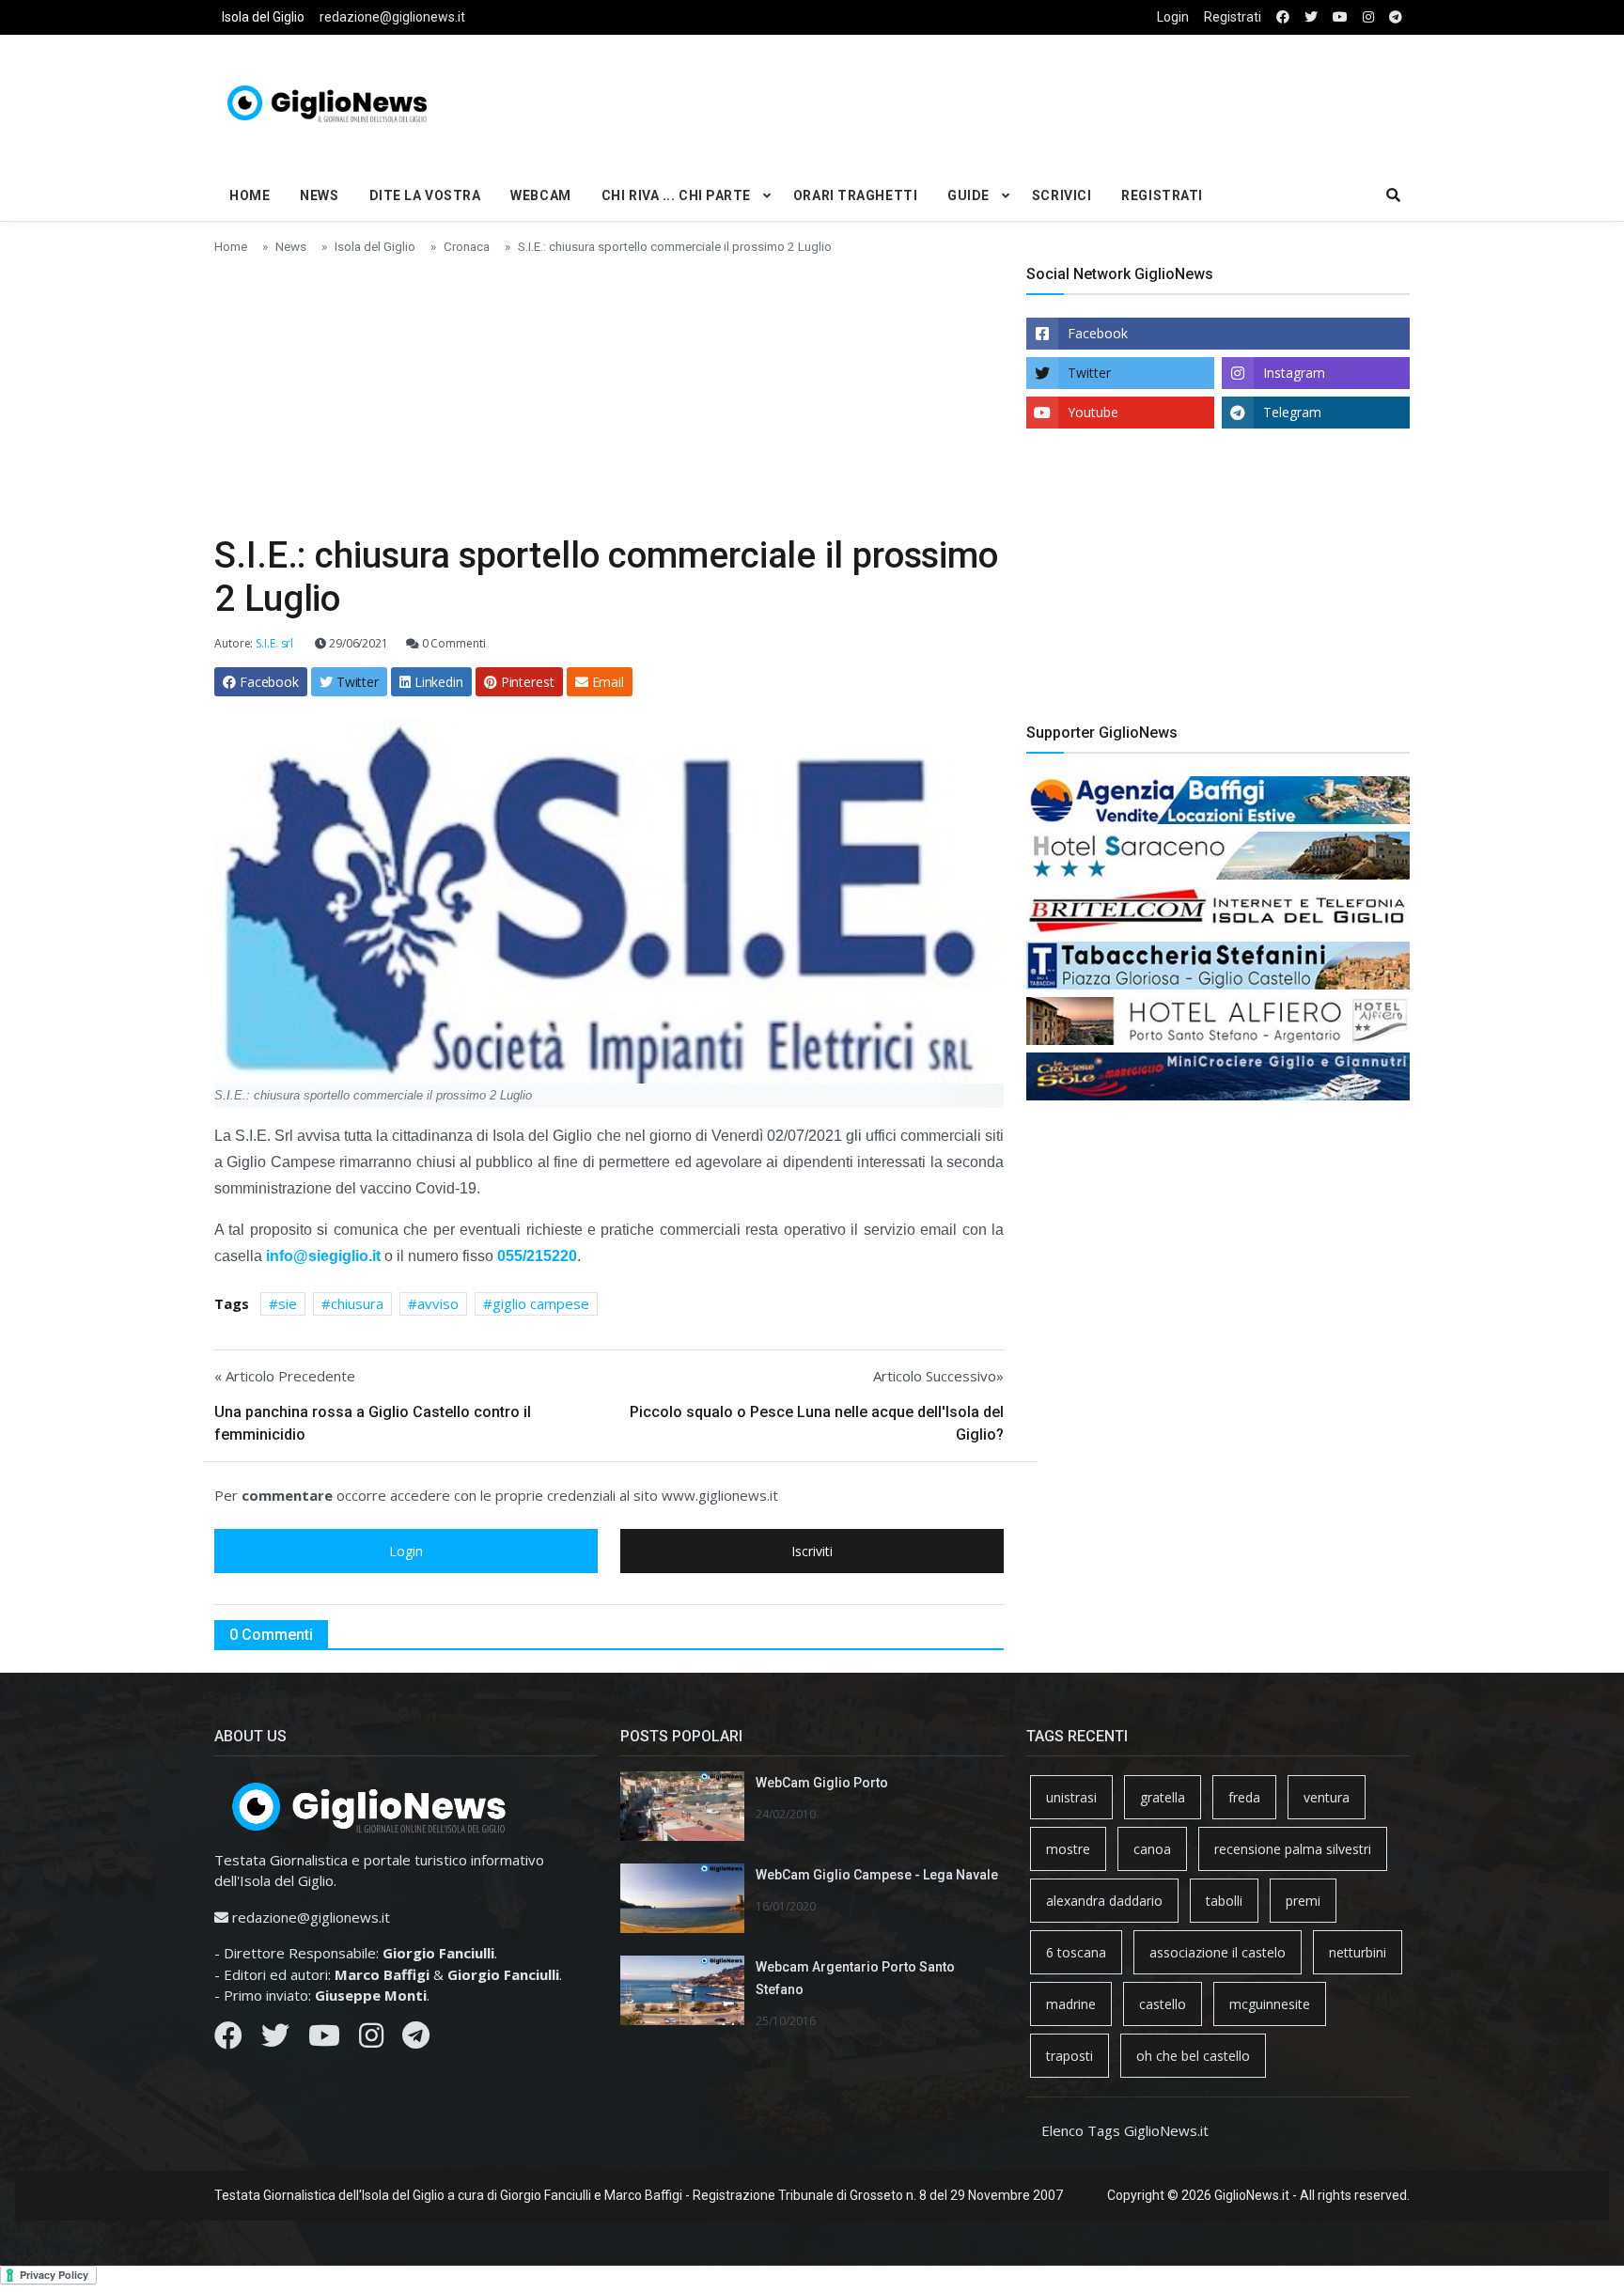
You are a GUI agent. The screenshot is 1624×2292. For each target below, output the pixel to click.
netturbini (1358, 1952)
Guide (968, 195)
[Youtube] (324, 2040)
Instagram (1294, 373)
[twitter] (1311, 17)
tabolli (1224, 1901)
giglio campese (541, 1303)
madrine (1071, 2004)
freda (1244, 1797)
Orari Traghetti (855, 195)
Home (250, 195)
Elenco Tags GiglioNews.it (1125, 2130)
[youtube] (1340, 17)
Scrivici (1062, 195)
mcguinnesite (1270, 2004)
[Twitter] (275, 2040)
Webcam (540, 195)
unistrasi (1071, 1797)
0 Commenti (453, 643)
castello (1163, 2004)
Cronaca (467, 246)
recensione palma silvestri (1293, 1849)
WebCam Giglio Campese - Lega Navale (877, 1875)
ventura (1327, 1797)
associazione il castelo (1218, 1952)
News (319, 195)
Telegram (1292, 412)
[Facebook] (228, 2040)
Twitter (1089, 373)
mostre (1068, 1849)
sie (288, 1303)
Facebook (1098, 333)
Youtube (1093, 412)
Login (1173, 17)
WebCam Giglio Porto (822, 1783)
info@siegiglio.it (323, 1256)
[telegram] (1396, 17)
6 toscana (1076, 1952)
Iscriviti (812, 1551)
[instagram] (1368, 17)
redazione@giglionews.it (392, 17)
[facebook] (1283, 17)
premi (1303, 1901)
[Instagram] (371, 2040)
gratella (1163, 1797)
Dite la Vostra (425, 195)
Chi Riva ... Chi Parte (676, 195)
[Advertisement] (1015, 100)
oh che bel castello (1193, 2056)
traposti (1070, 2056)
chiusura (357, 1303)
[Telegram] (416, 2040)
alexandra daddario (1104, 1901)
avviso (438, 1303)
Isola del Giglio (263, 17)
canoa (1152, 1849)
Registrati (1233, 17)
